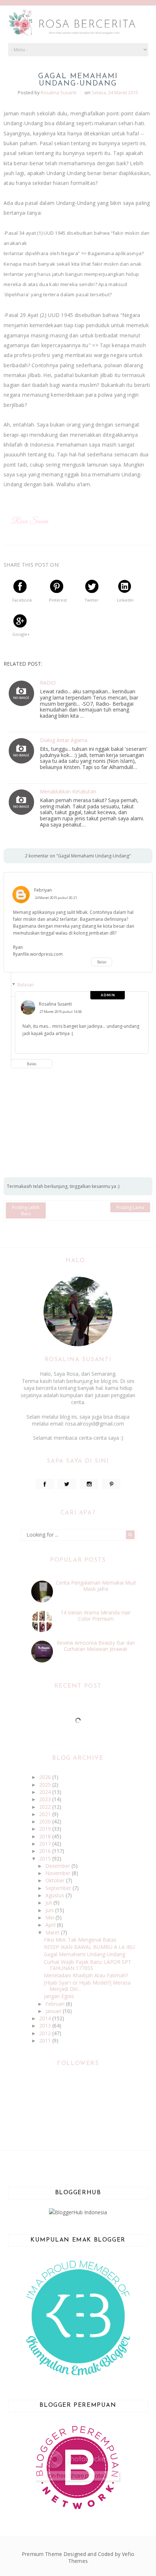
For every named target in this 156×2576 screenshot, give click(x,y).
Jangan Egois (59, 1996)
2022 (46, 1807)
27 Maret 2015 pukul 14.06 (61, 1012)
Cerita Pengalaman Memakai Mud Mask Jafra (96, 1586)
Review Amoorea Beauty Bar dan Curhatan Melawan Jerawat (96, 1646)
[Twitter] (67, 1484)
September (59, 1888)
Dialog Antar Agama (64, 740)
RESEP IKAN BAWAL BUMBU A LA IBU (89, 1947)
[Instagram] (89, 1484)
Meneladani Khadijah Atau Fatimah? (86, 1975)
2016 (46, 1851)
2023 (46, 1799)
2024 (46, 1792)
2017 (46, 1844)
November (59, 1873)
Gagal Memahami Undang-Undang (85, 1954)
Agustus (56, 1895)
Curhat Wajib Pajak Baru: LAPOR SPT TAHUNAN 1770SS (88, 1965)
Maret (53, 1932)
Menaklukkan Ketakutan (68, 792)
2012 (46, 2033)
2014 (46, 2018)
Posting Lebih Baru (26, 1210)
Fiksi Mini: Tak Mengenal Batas (80, 1940)
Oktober (56, 1880)
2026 (46, 1777)
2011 (46, 2040)
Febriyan (43, 890)
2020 (46, 1821)
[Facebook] (45, 1484)
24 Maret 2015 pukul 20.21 (56, 898)
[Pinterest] (111, 1484)
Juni (50, 1910)
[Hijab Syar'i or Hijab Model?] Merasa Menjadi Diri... (87, 1986)
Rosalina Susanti (55, 1004)
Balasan (26, 985)
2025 (46, 1785)
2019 (46, 1829)
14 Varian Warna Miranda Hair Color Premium (96, 1616)
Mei (50, 1917)
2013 (46, 2026)
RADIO (48, 683)
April (51, 1925)
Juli (49, 1903)
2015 (46, 1858)
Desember (58, 1866)
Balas (102, 962)
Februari (56, 2004)
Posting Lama (130, 1207)
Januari (54, 2011)
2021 (46, 1814)
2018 (46, 1836)
